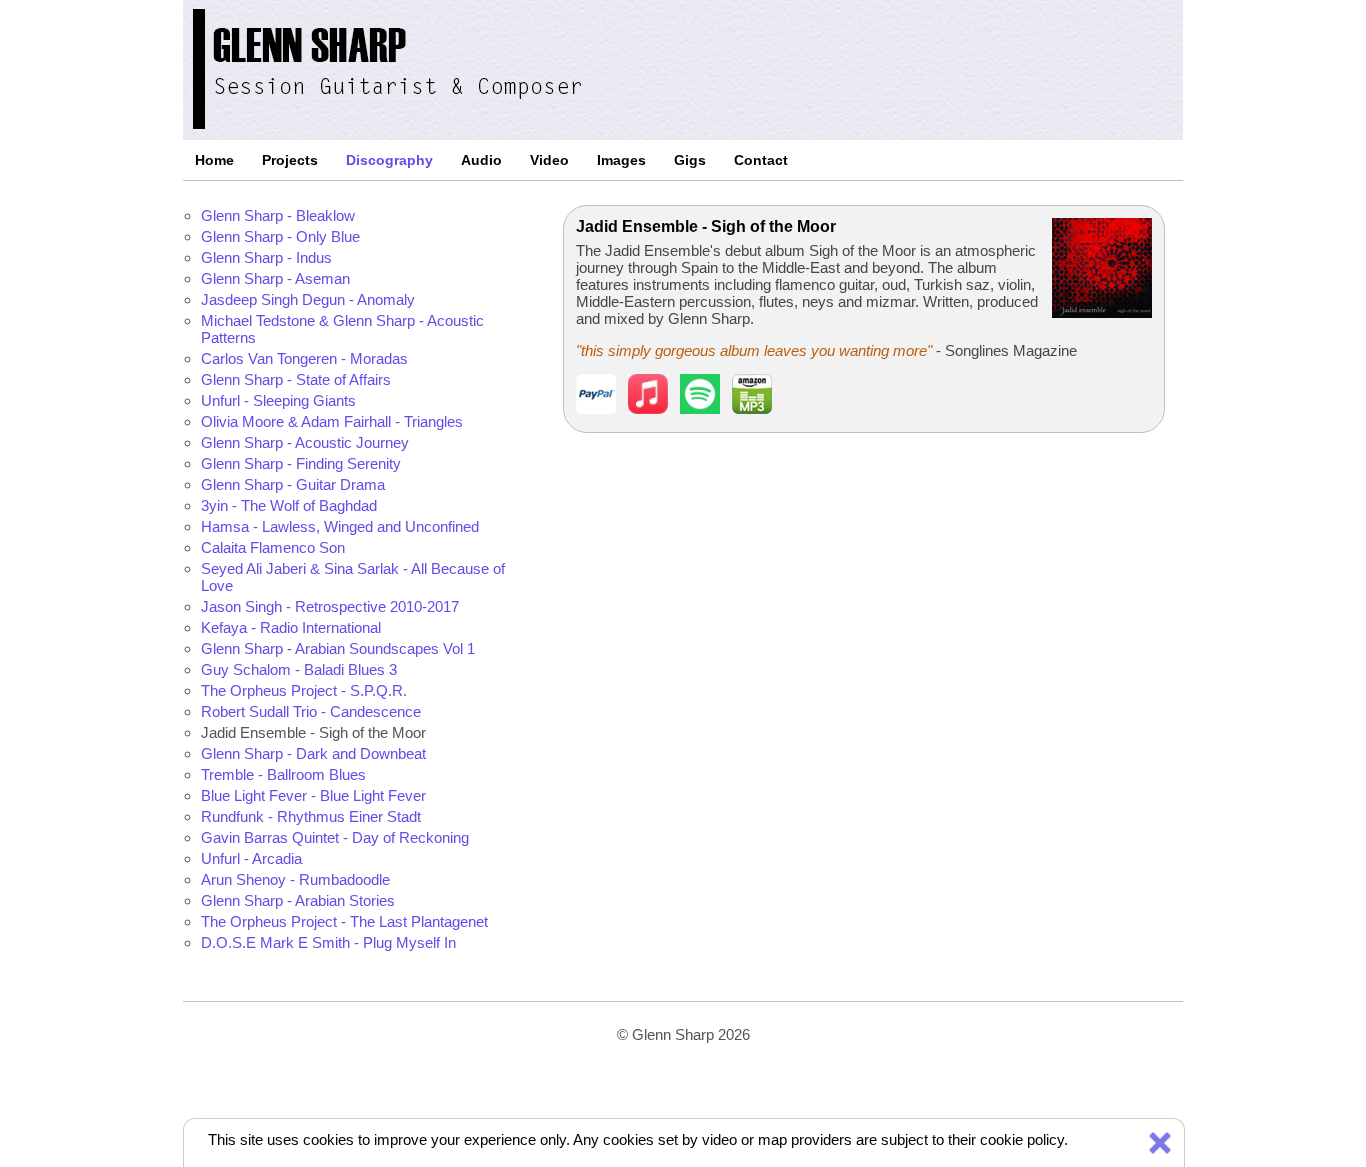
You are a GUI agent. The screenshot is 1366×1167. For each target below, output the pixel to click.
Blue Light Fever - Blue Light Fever (313, 795)
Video (549, 160)
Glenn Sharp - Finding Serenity (301, 463)
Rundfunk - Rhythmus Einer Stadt (311, 816)
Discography (389, 160)
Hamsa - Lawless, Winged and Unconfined (340, 526)
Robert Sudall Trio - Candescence (311, 711)
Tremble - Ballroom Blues (283, 774)
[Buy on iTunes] (648, 408)
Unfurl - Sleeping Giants (278, 400)
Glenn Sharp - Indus (266, 257)
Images (621, 160)
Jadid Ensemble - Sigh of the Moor (313, 732)
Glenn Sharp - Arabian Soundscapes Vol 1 (338, 648)
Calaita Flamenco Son (273, 547)
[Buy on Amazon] (752, 408)
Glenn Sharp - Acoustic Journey (305, 442)
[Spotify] (700, 408)
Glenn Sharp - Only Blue (280, 236)
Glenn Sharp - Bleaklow (278, 215)
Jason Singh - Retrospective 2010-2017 (330, 606)
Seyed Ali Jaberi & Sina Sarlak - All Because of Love (353, 577)
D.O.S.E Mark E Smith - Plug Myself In (328, 942)
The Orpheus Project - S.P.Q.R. (304, 690)
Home (214, 160)
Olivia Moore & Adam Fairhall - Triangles (332, 421)
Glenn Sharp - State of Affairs (296, 379)
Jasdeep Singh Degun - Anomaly (308, 299)
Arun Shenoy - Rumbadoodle (295, 879)
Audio (481, 160)
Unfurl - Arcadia (251, 858)
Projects (290, 160)
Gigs (690, 160)
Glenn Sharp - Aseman (275, 278)
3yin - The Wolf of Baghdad (289, 505)
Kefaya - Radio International (291, 627)
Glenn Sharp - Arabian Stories (298, 900)
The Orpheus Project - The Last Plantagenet (344, 921)
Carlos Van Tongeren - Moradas (304, 358)
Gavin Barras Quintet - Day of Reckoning (335, 837)
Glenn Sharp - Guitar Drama (293, 484)
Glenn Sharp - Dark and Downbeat (313, 753)
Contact (761, 160)
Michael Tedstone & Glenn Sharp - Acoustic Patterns (342, 329)
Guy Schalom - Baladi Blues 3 (299, 669)
